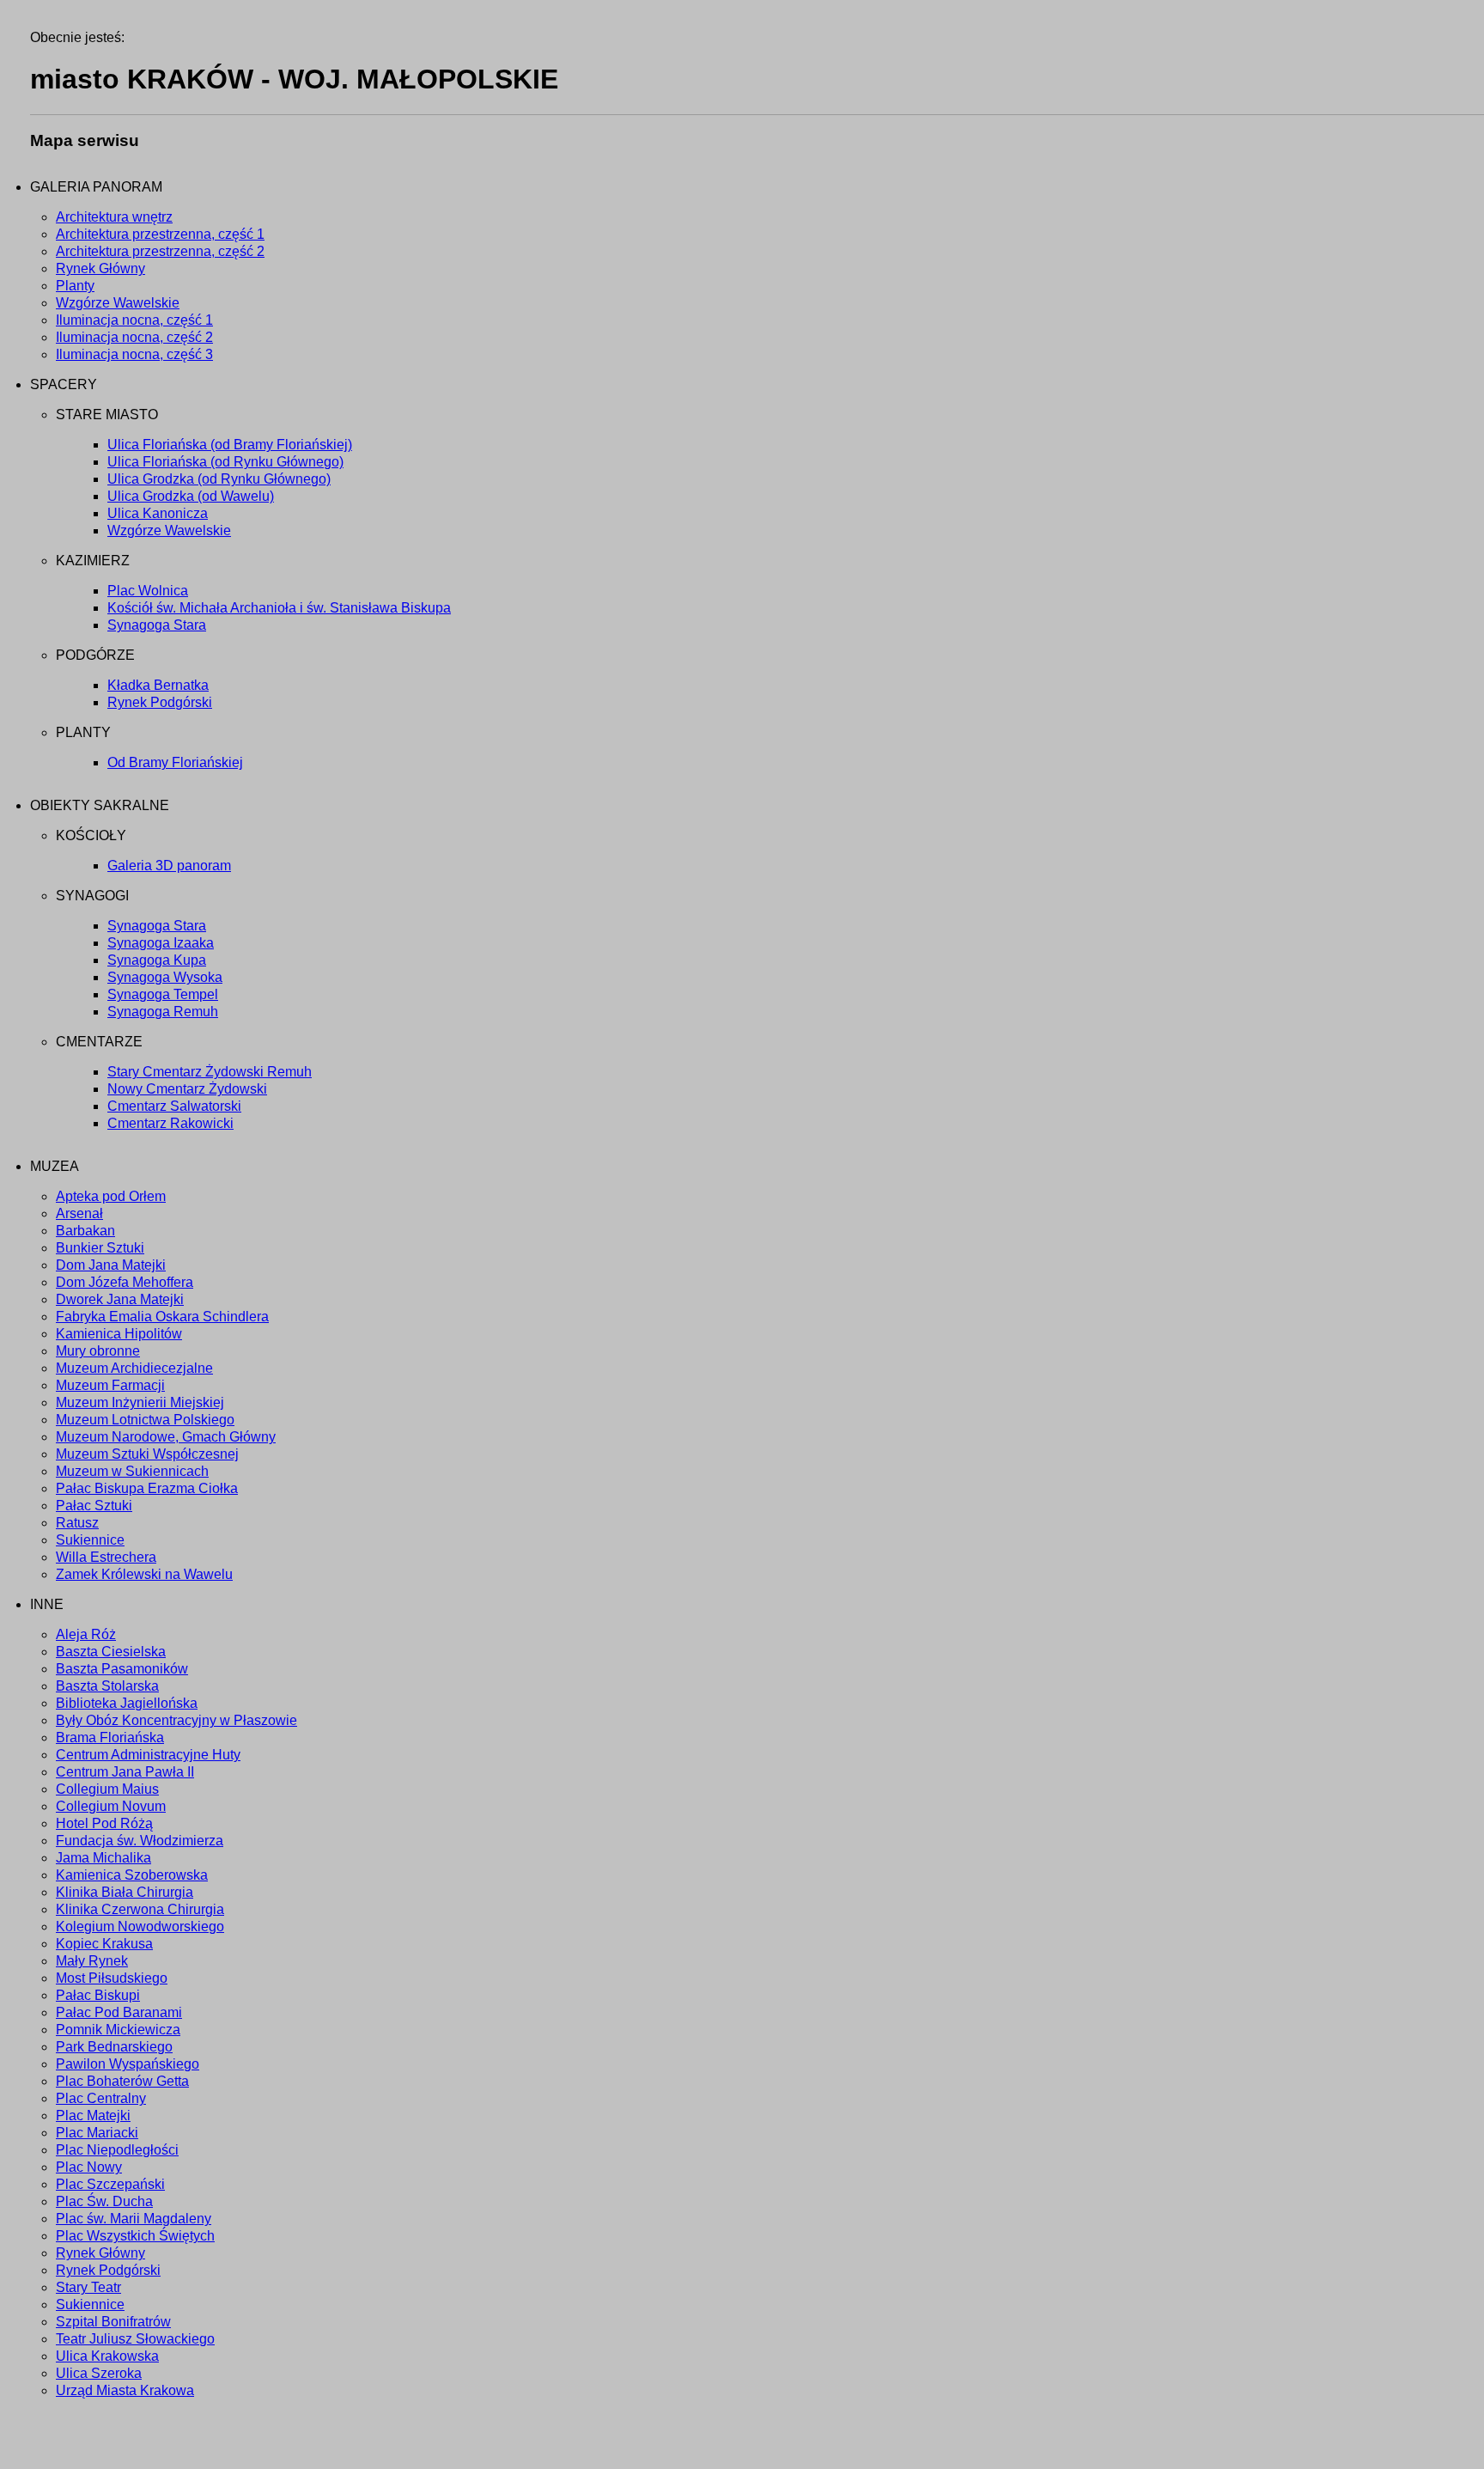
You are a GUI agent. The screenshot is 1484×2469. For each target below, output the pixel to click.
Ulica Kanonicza (158, 513)
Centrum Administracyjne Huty (148, 1755)
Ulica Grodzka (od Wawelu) (191, 496)
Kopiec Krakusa (104, 1944)
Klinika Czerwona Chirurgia (140, 1909)
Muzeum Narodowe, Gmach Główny (166, 1437)
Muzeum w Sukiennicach (132, 1471)
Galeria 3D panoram (169, 866)
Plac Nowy (89, 2167)
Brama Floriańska (110, 1737)
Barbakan (85, 1231)
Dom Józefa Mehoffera (125, 1282)
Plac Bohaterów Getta (122, 2081)
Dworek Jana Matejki (120, 1299)
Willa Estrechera (106, 1557)
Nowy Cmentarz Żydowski (187, 1089)
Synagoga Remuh (163, 1012)
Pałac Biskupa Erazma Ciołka (147, 1488)
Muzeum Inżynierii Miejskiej (140, 1402)
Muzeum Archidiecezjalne (134, 1368)
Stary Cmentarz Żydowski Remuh (210, 1072)
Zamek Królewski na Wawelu (144, 1574)
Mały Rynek (92, 1961)
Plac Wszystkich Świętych (135, 2236)
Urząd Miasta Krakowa (125, 2390)
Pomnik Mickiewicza (118, 2030)
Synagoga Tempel (163, 994)
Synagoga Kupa (157, 960)
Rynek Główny (100, 268)
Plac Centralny (101, 2098)
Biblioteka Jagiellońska (127, 1703)
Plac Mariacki (97, 2133)
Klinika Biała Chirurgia (125, 1892)
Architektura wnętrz (114, 217)
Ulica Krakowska (107, 2356)
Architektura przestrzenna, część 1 (160, 234)
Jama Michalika (103, 1858)
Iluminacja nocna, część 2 (134, 337)
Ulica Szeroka (99, 2373)
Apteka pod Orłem (111, 1196)
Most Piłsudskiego (112, 1978)
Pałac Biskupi (98, 1995)
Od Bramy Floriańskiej (175, 762)
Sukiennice (90, 1540)
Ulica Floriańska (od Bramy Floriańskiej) (230, 445)
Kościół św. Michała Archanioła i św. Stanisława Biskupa (279, 608)
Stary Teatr (88, 2287)
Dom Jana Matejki (111, 1265)
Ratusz (77, 1523)
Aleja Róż (86, 1634)
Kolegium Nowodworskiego (140, 1926)
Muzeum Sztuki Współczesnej (147, 1454)
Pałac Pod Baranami (119, 2012)
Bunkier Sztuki (100, 1248)
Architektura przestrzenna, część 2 (160, 251)
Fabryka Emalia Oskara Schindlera (162, 1317)
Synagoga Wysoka (165, 977)
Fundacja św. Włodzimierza (140, 1841)
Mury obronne (98, 1351)
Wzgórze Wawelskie (118, 303)
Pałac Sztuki (94, 1506)
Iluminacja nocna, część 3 (134, 354)
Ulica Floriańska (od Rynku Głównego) (225, 462)
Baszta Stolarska (107, 1686)
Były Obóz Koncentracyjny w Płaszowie (176, 1720)
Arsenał (79, 1213)
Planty (75, 286)
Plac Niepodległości (117, 2150)
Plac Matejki (93, 2115)
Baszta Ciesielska (111, 1652)
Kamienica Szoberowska (132, 1875)
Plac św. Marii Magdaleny (134, 2219)
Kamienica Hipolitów (119, 1334)
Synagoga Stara (157, 625)
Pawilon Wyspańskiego (128, 2064)
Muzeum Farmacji (110, 1385)
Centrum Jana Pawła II (125, 1772)
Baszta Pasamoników (122, 1669)
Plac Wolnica (148, 591)
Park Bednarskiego (114, 2047)
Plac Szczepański (110, 2184)
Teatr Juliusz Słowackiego (135, 2339)
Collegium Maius (107, 1789)
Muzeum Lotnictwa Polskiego (145, 1420)
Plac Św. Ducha (104, 2201)
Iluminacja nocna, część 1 (134, 320)
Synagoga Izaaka (161, 943)
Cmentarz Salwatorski (174, 1106)
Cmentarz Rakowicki (170, 1123)
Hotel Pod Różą (104, 1823)
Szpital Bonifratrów (113, 2322)
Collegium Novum (111, 1806)
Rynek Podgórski (160, 702)
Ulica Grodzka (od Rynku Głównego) (219, 479)
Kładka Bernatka (158, 685)
